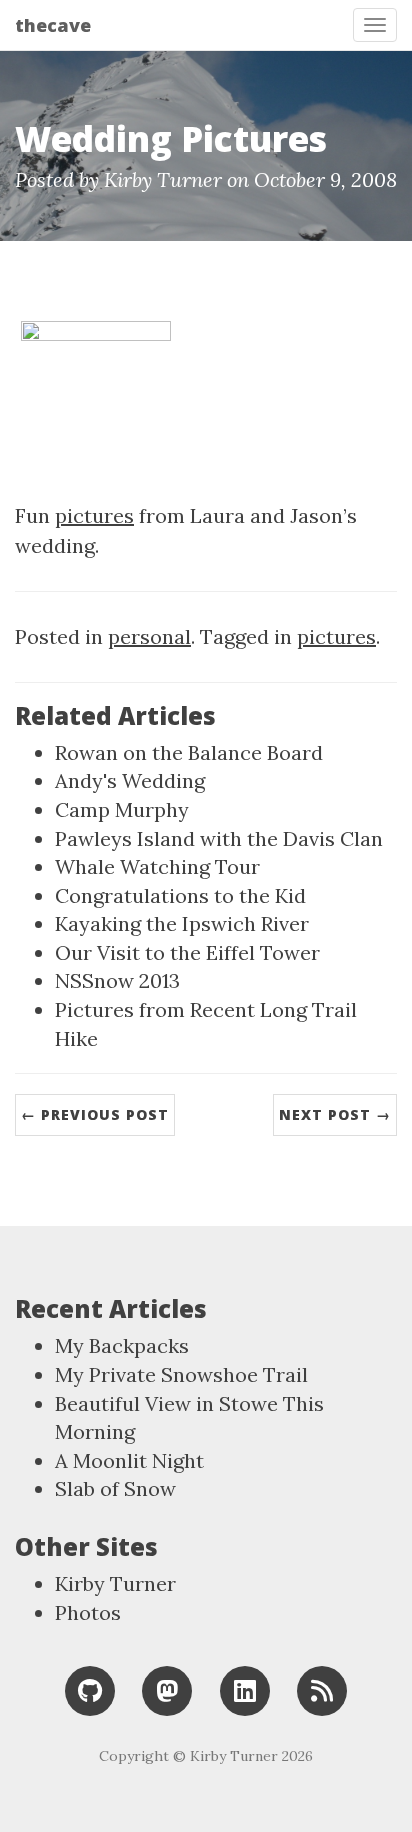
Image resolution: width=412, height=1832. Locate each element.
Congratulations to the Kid (180, 895)
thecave (53, 25)
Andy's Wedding (130, 780)
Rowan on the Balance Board (189, 752)
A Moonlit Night (129, 1460)
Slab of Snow (115, 1488)
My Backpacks (122, 1345)
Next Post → (335, 1114)
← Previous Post (95, 1114)
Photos (88, 1612)
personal (149, 636)
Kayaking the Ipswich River (182, 923)
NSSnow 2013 (117, 980)
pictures (94, 515)
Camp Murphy (122, 809)
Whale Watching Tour (157, 866)
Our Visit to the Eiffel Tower (187, 952)
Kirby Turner (115, 1583)
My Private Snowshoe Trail (181, 1374)
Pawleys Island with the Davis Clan (219, 838)
